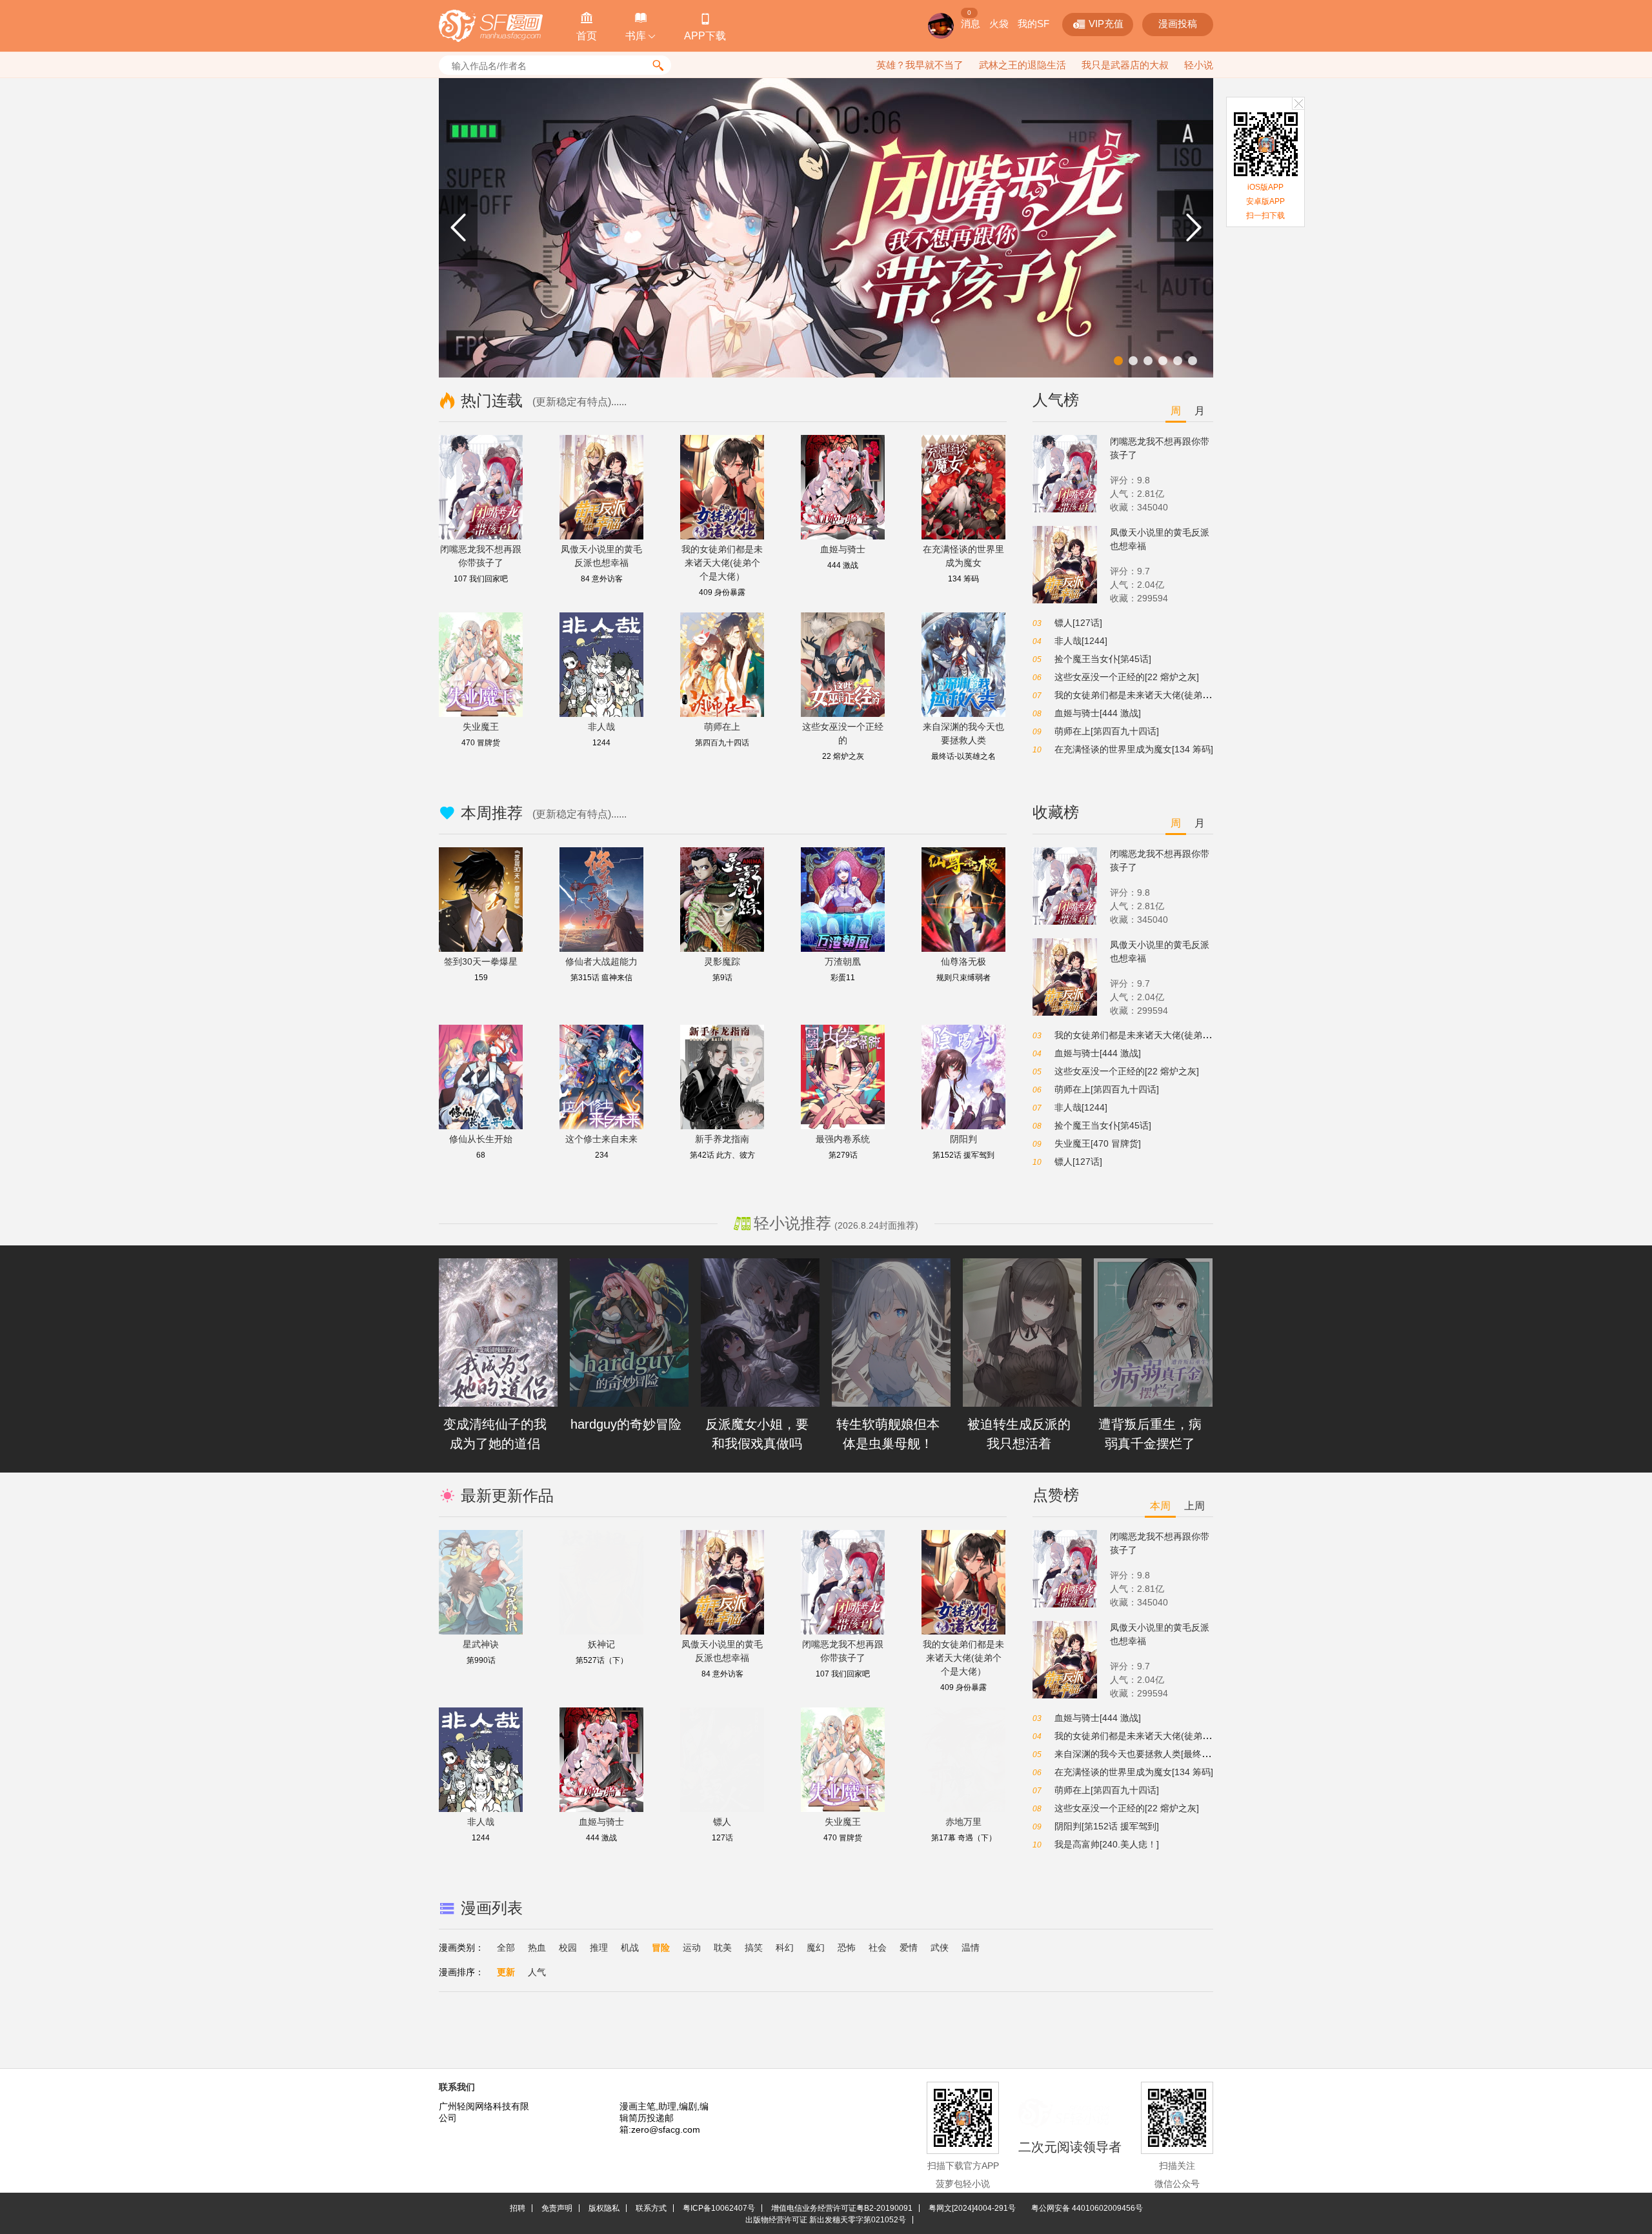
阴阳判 (963, 1139)
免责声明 (557, 2208)
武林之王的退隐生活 (1022, 65)
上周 (1194, 1506)
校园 (568, 1947)
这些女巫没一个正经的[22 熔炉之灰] (1127, 677)
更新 (506, 1972)
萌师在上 (722, 727)
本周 (1160, 1506)
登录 (1040, 24)
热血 (537, 1947)
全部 (506, 1947)
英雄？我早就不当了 (920, 65)
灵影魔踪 (722, 961)
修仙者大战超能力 (601, 961)
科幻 (785, 1947)
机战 (630, 1947)
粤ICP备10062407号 (719, 2208)
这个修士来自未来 (601, 1139)
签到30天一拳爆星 (481, 961)
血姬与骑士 (843, 549)
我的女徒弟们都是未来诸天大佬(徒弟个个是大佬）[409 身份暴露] (1185, 695)
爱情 (909, 1947)
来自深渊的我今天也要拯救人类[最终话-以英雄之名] (1158, 1754)
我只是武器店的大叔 (1125, 65)
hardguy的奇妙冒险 (626, 1424)
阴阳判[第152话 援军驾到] (1107, 1826)
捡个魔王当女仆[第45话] (1103, 659)
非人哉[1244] (1081, 641)
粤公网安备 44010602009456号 (1087, 2208)
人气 (537, 1972)
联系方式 (651, 2208)
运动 (692, 1947)
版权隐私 (604, 2208)
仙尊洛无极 (963, 961)
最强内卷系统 (843, 1139)
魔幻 (816, 1947)
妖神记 (601, 1644)
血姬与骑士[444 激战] (1098, 713)
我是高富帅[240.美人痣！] (1107, 1844)
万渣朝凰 (843, 961)
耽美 (723, 1947)
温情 (971, 1947)
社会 (878, 1947)
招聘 (518, 2208)
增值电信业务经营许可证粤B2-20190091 (842, 2208)
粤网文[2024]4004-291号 (972, 2208)
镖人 (722, 1822)
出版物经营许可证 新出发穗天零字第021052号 (826, 2220)
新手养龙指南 (722, 1139)
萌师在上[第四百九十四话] (1107, 731)
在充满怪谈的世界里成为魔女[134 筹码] (1134, 749)
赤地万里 (963, 1822)
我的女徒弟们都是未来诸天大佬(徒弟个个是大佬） (722, 563)
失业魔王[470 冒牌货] (1098, 1143)
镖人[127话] (1078, 623)
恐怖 (847, 1947)
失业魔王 (481, 727)
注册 (1003, 24)
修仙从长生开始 (481, 1139)
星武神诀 (481, 1644)
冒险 (661, 1947)
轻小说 (1199, 65)
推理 (599, 1947)
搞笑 (754, 1947)
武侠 (940, 1947)
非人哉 (601, 727)
